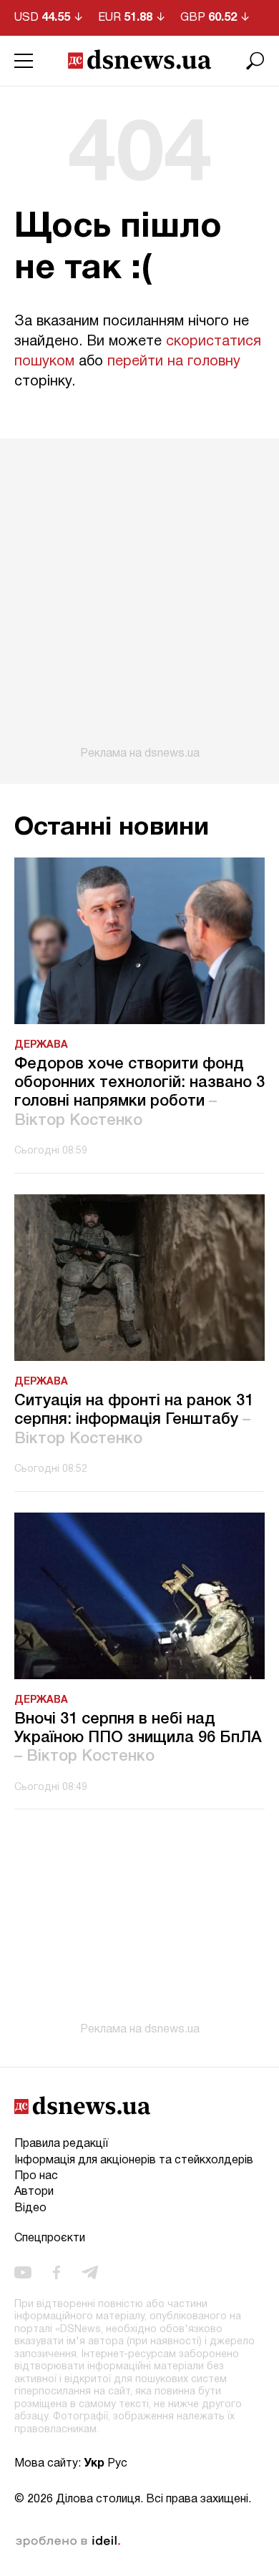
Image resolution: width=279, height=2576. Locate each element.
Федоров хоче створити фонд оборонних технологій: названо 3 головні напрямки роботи (139, 1092)
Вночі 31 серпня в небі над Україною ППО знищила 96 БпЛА (138, 1738)
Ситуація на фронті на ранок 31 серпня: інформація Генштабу (134, 1420)
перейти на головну (174, 362)
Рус (117, 2464)
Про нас (36, 2176)
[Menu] (24, 61)
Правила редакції (61, 2144)
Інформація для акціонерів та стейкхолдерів (134, 2160)
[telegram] (90, 2272)
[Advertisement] (139, 599)
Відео (30, 2208)
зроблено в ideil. (68, 2542)
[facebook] (57, 2272)
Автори (34, 2192)
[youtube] (23, 2272)
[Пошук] (255, 61)
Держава (41, 1045)
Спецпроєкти (50, 2238)
